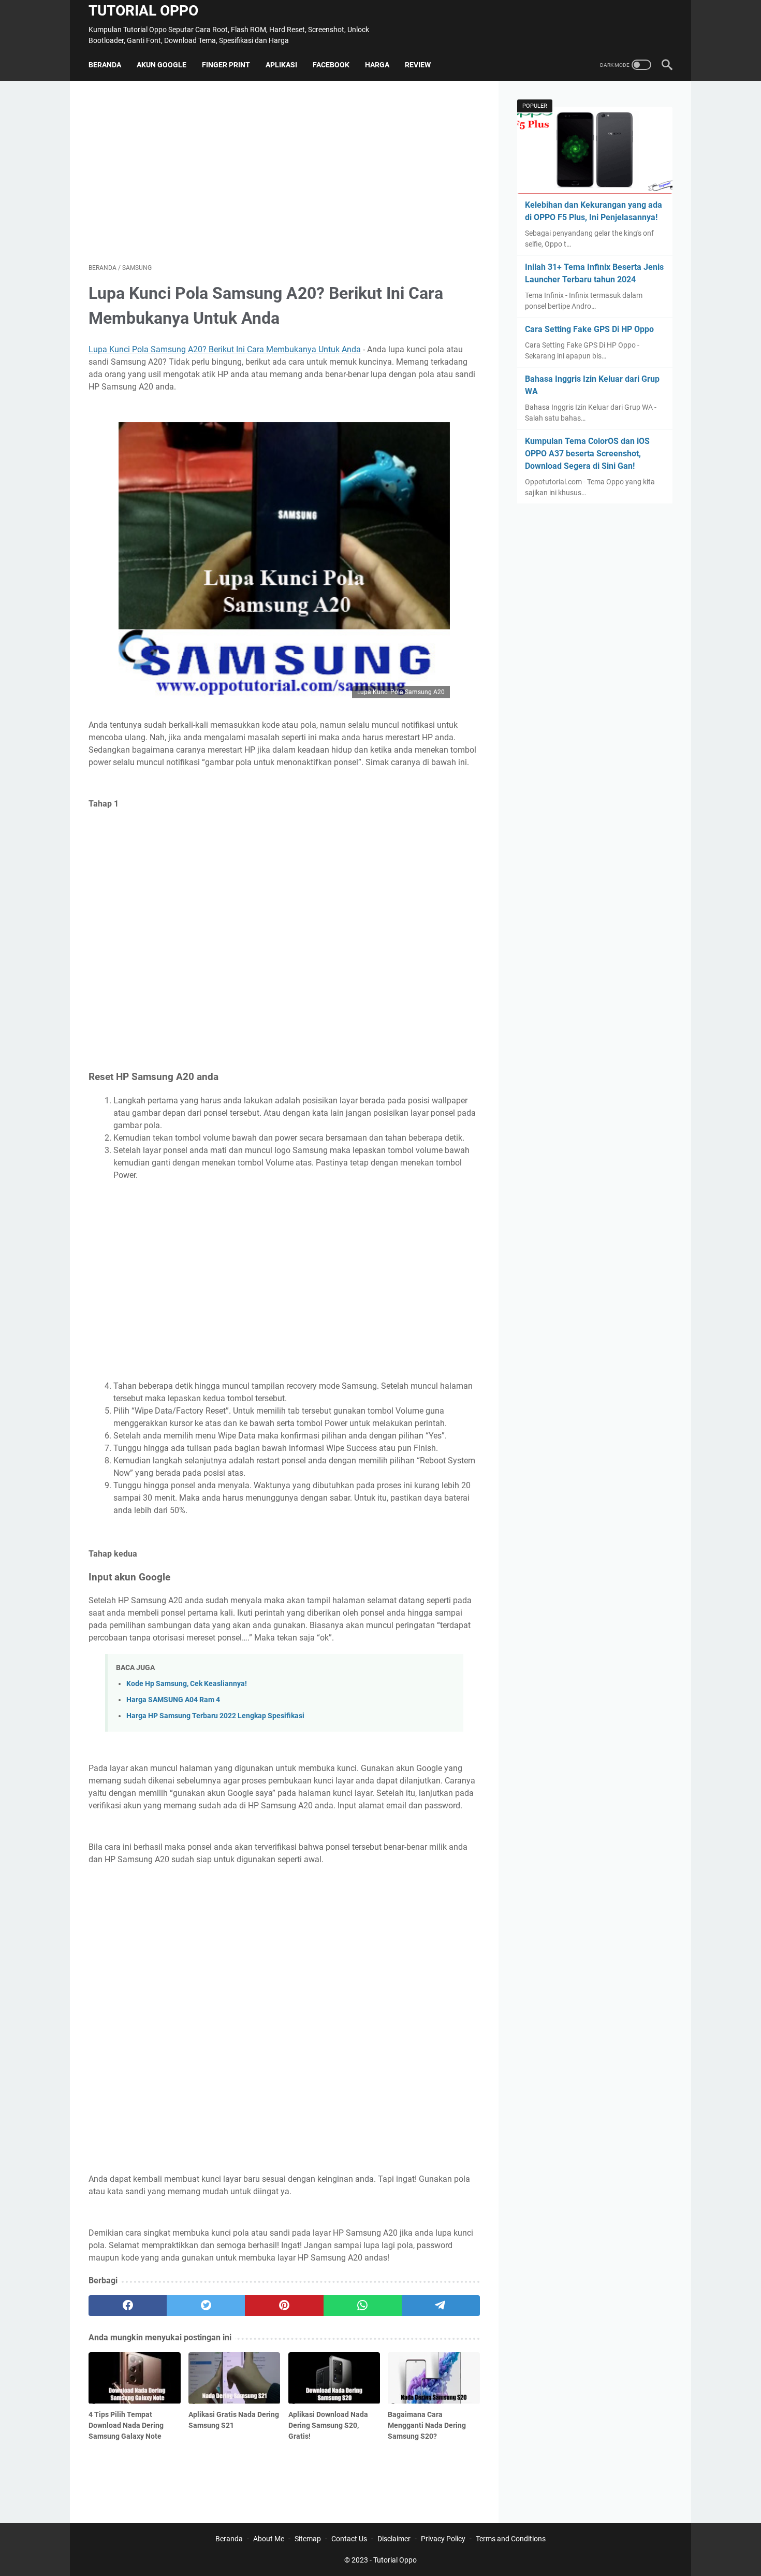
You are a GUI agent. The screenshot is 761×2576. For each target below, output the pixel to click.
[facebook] (128, 2306)
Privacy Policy (443, 2539)
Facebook (331, 65)
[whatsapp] (363, 2306)
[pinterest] (284, 2306)
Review (418, 65)
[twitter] (206, 2306)
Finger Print (226, 65)
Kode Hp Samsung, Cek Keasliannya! (187, 1684)
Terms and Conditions (511, 2539)
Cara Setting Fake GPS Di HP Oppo (589, 329)
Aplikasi (281, 65)
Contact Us (349, 2539)
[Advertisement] (284, 172)
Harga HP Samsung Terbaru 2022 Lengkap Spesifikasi (215, 1716)
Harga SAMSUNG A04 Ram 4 (173, 1700)
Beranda (105, 65)
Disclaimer (394, 2539)
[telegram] (441, 2306)
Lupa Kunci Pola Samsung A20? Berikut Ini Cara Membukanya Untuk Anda (225, 349)
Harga (377, 65)
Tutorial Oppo (143, 11)
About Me (269, 2539)
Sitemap (308, 2539)
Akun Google (162, 65)
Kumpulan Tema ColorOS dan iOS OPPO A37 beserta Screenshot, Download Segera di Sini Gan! (587, 454)
